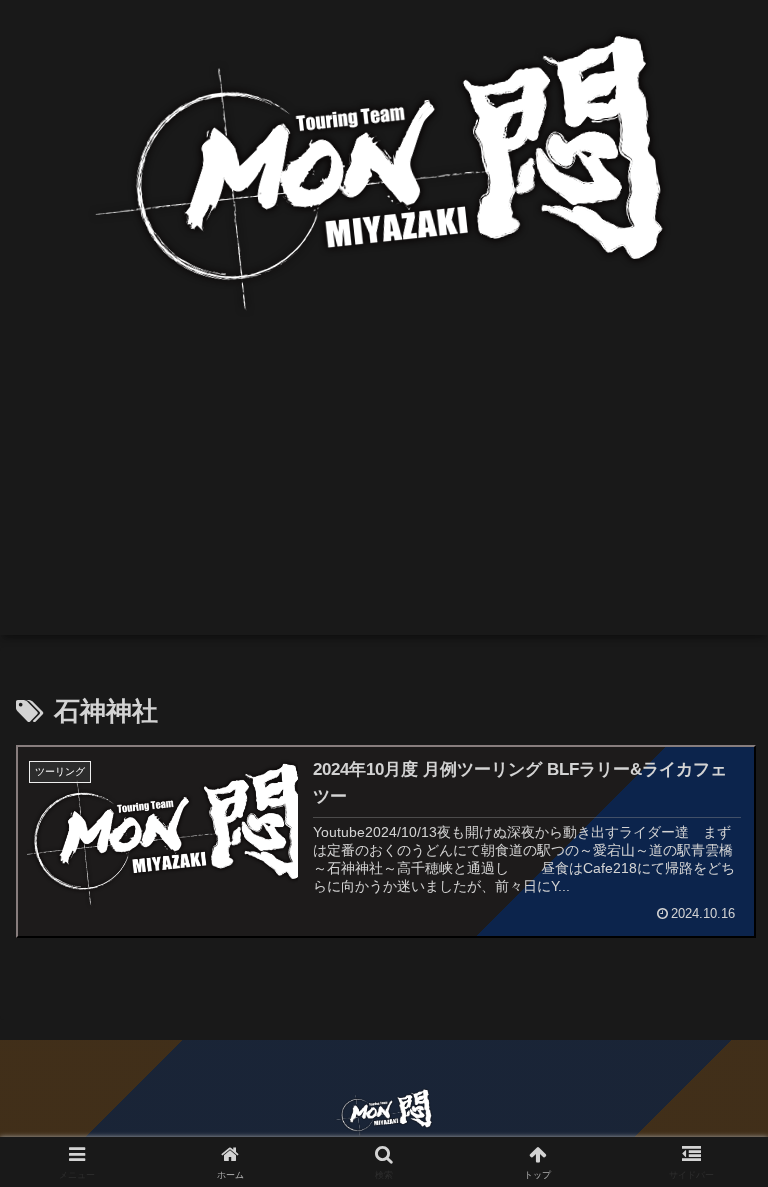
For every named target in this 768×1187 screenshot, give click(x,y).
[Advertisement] (384, 495)
